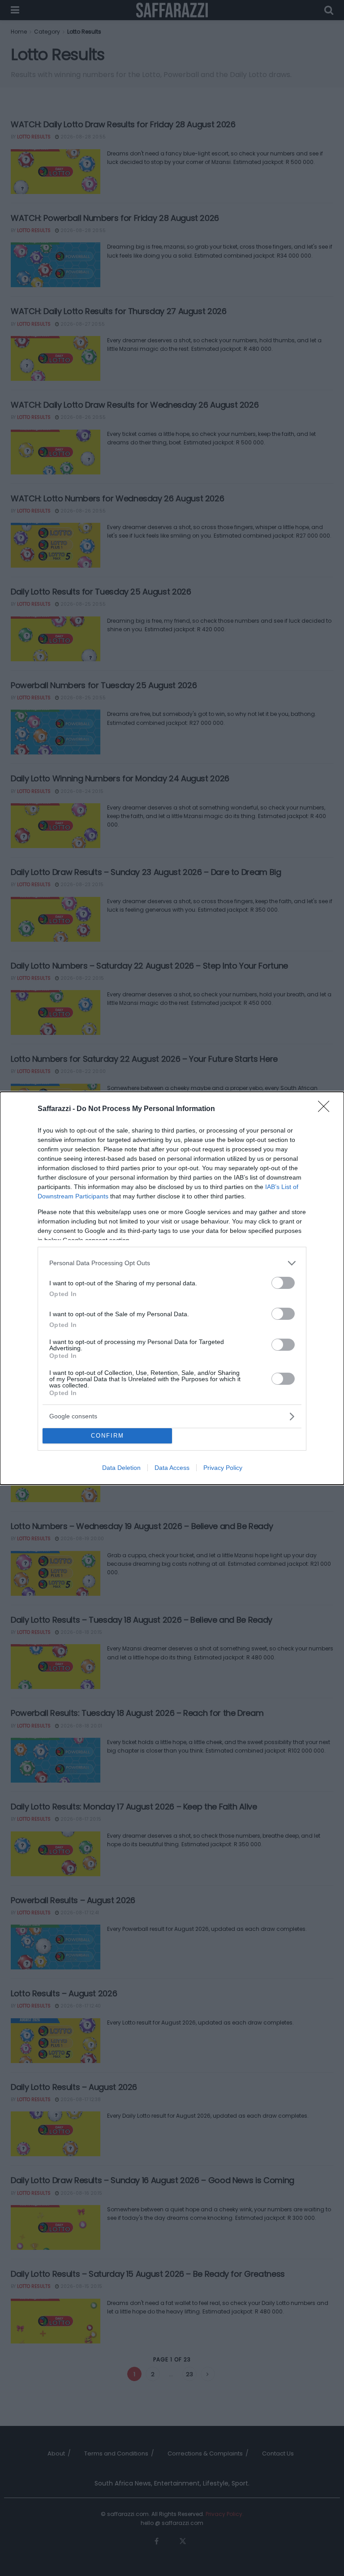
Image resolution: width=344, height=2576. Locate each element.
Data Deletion (121, 1468)
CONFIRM (107, 1436)
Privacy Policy (223, 1468)
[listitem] (172, 1263)
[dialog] (172, 1288)
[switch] (283, 1283)
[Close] (327, 1109)
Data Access (172, 1468)
